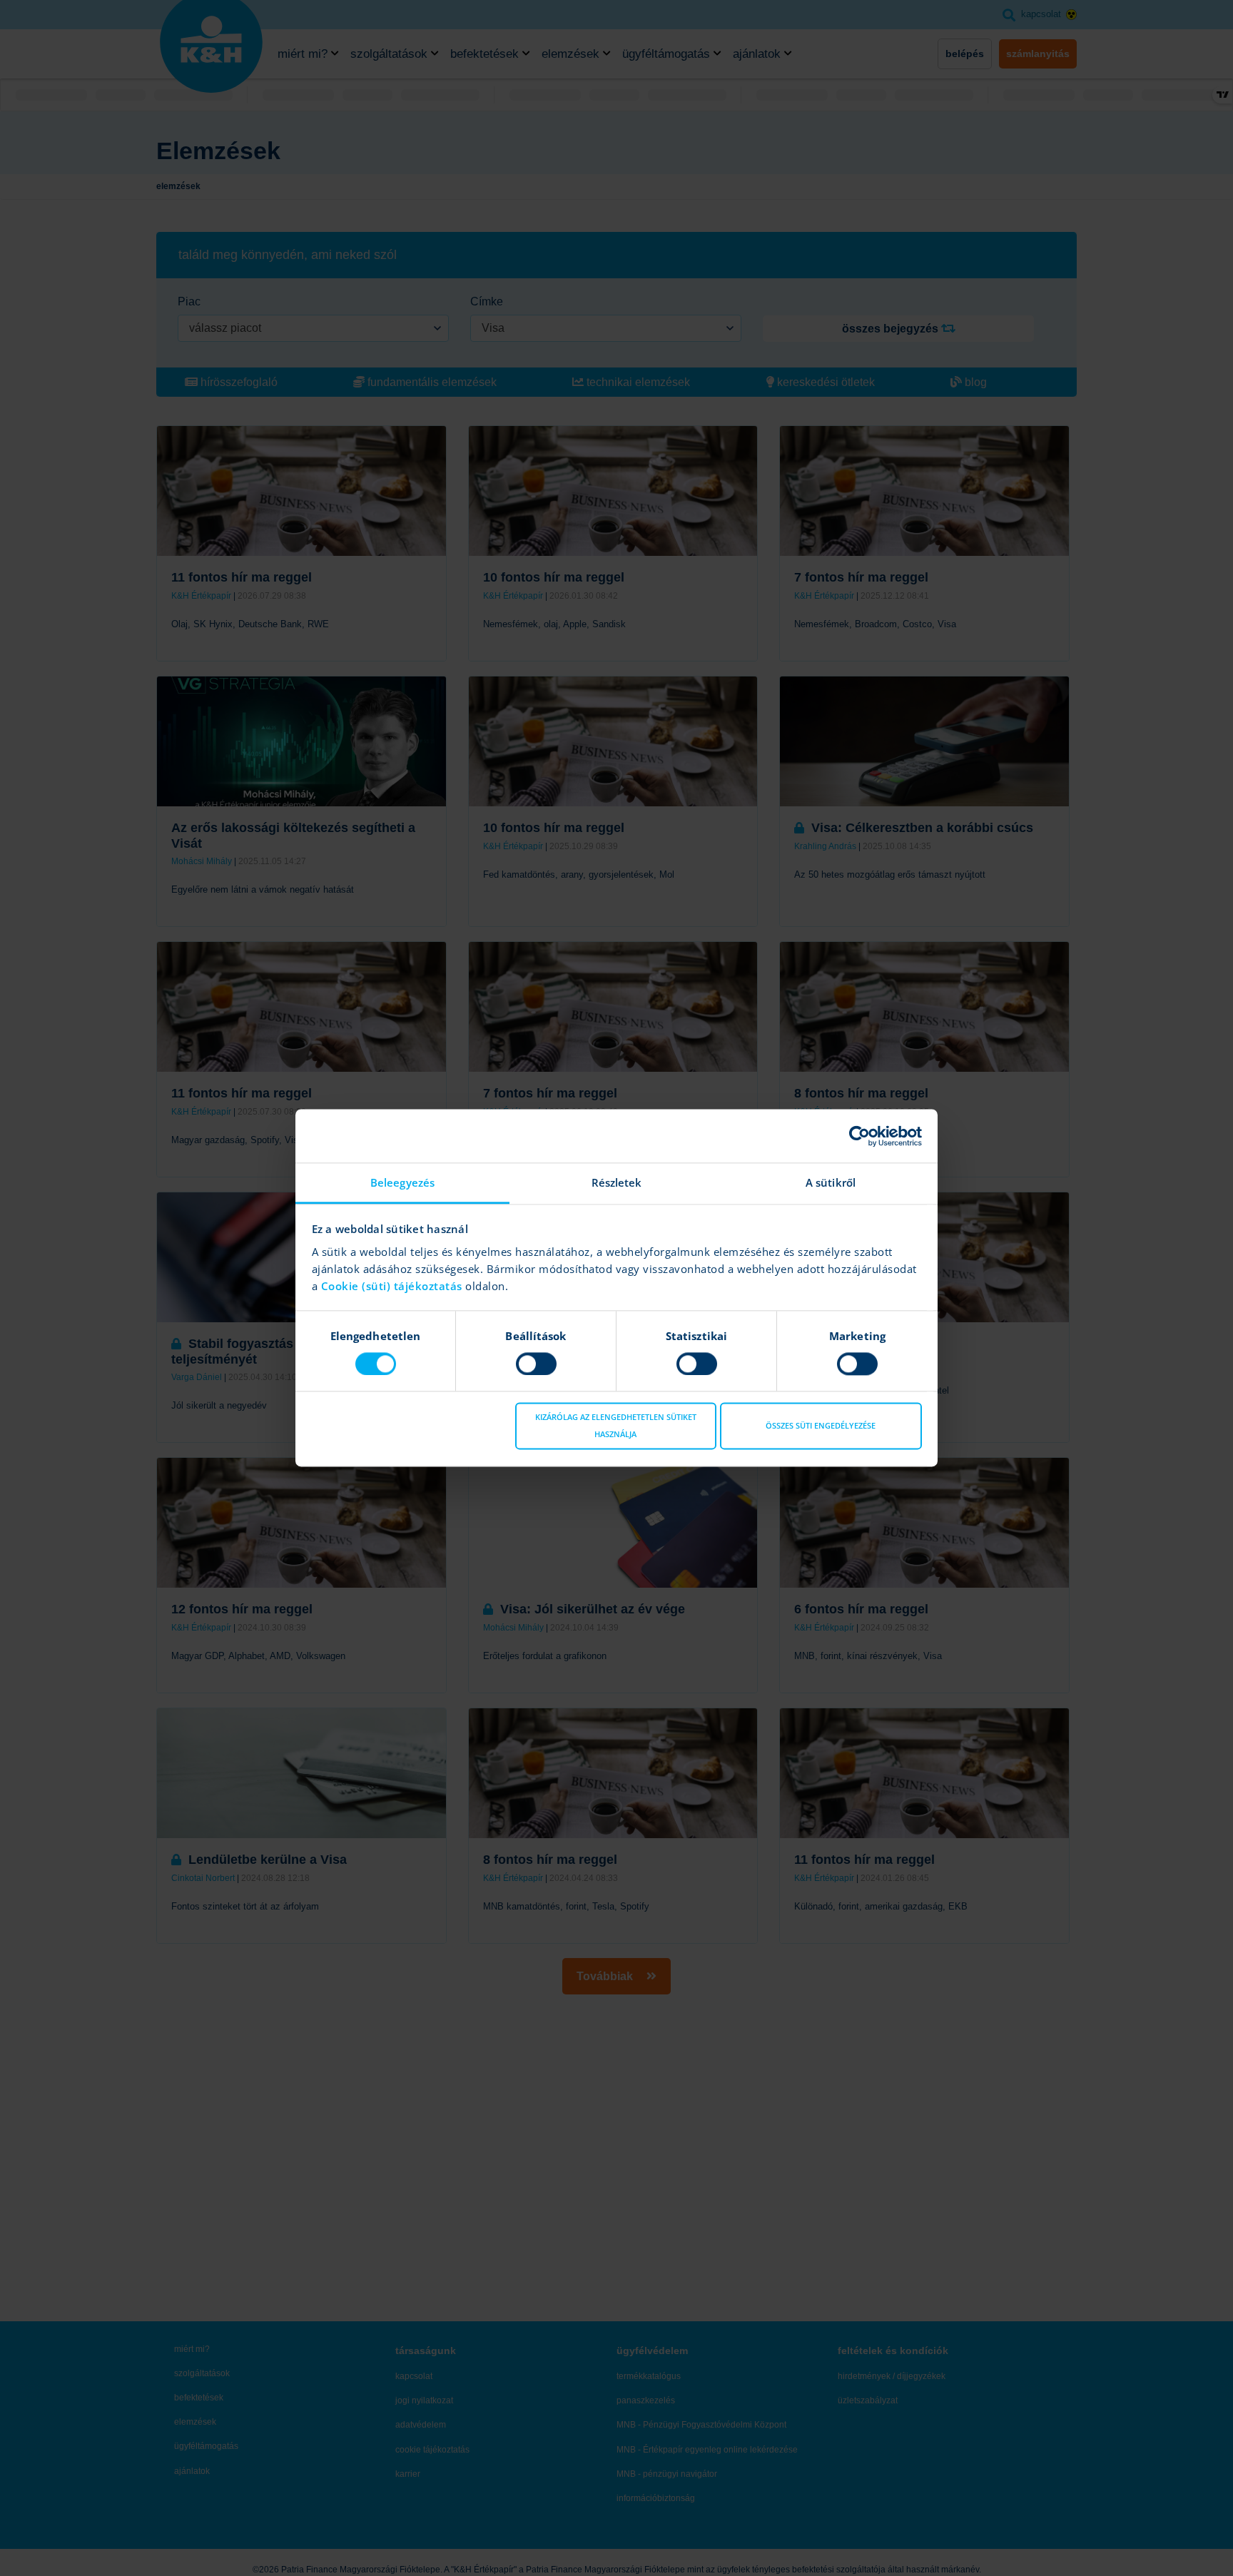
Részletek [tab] (617, 1182)
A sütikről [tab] (831, 1182)
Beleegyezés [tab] (402, 1182)
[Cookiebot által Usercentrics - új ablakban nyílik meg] (859, 1136)
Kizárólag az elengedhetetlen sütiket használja (616, 1426)
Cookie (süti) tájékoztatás (394, 1286)
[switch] (536, 1364)
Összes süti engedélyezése (821, 1426)
